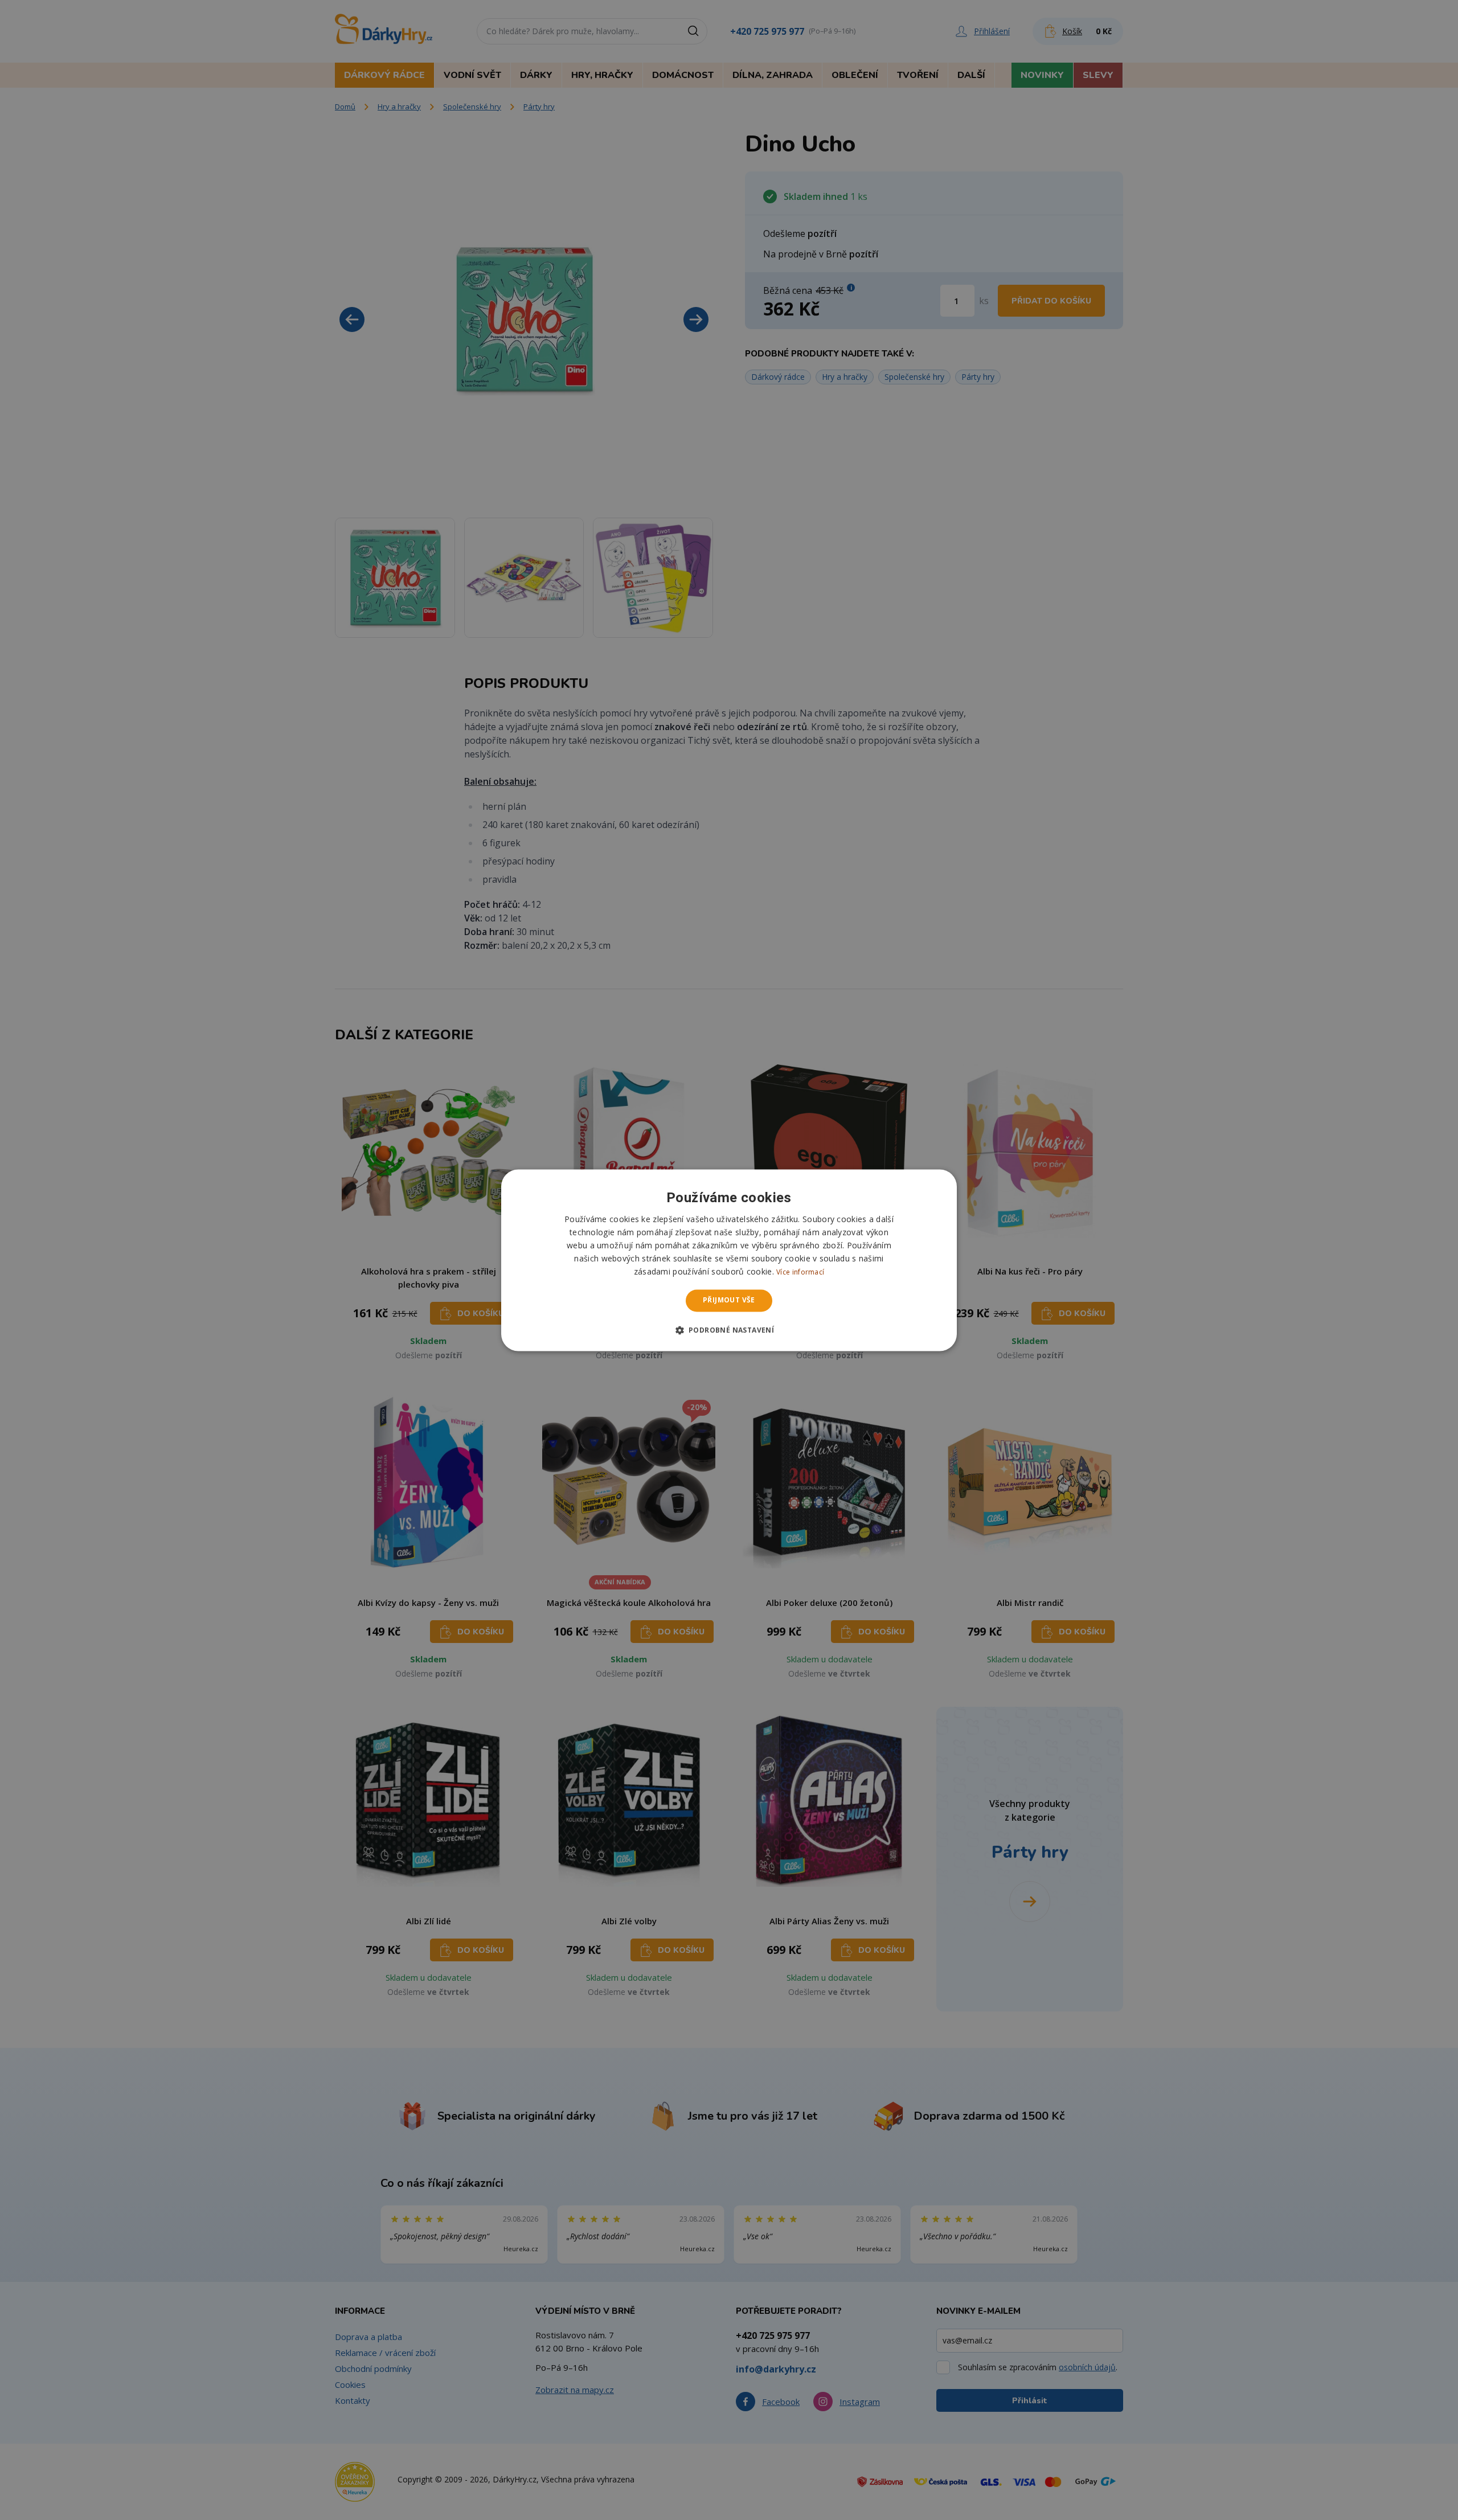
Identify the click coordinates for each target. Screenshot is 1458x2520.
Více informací (800, 1273)
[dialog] (729, 1260)
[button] (729, 1330)
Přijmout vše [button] (729, 1300)
